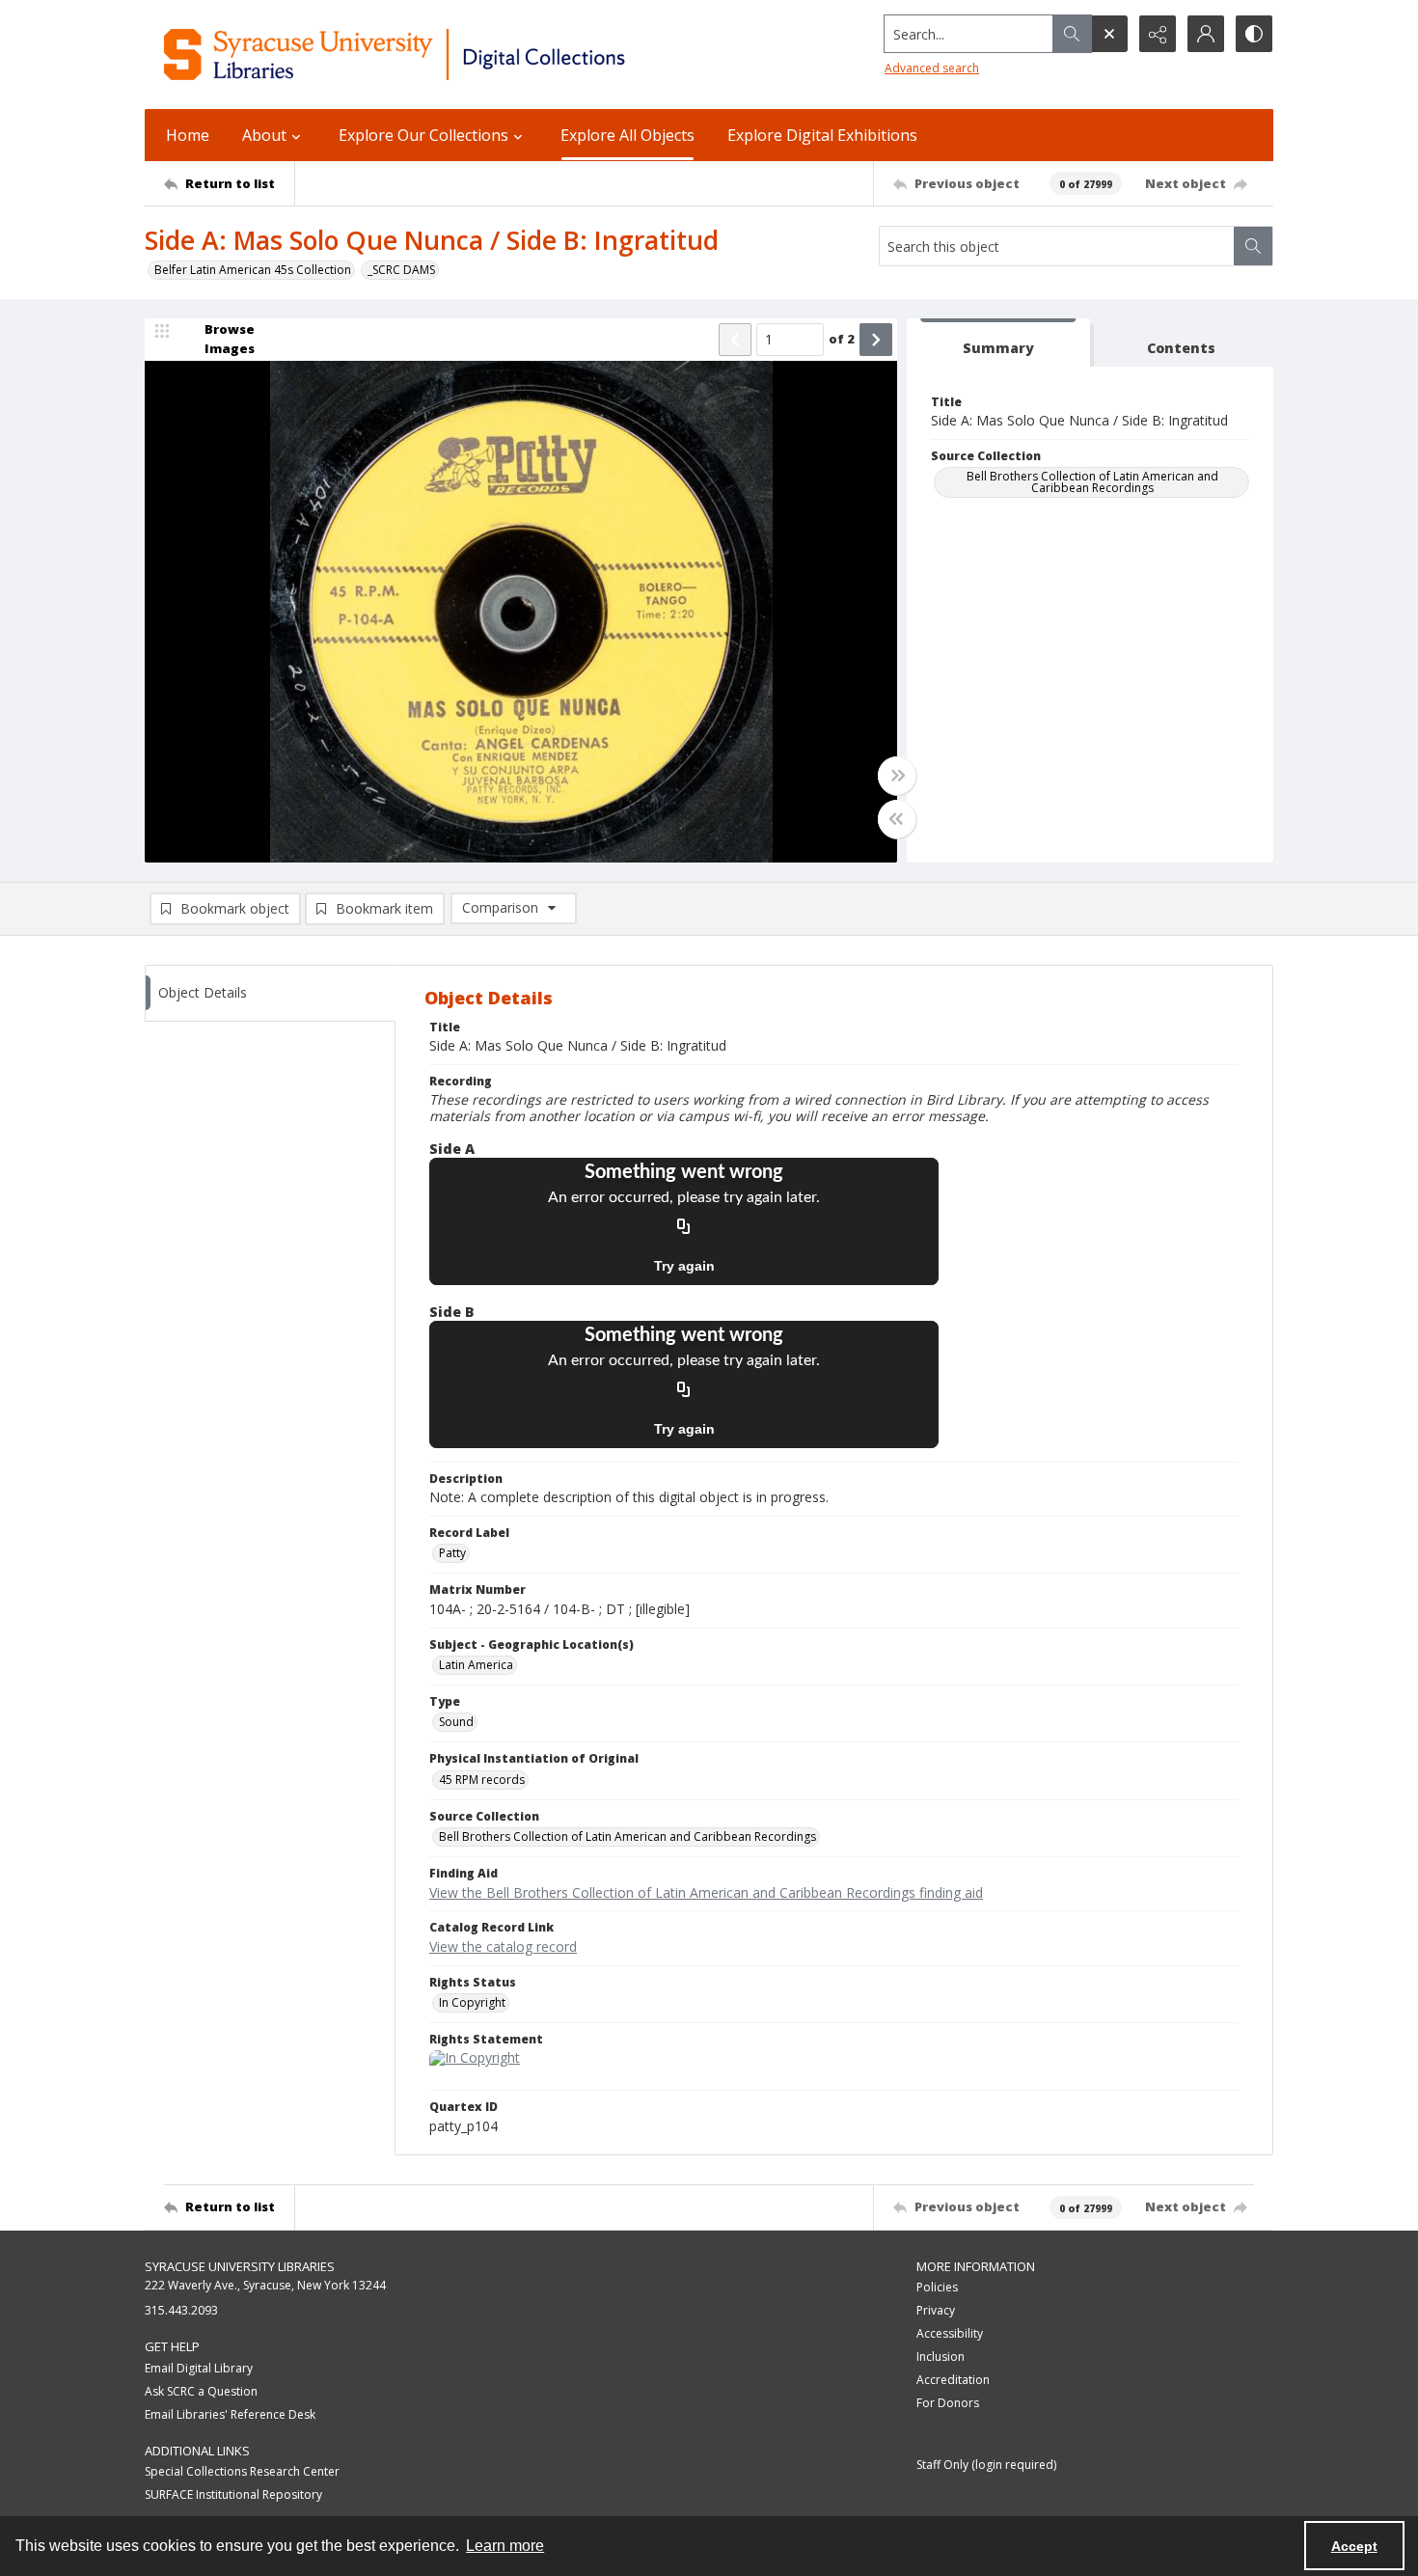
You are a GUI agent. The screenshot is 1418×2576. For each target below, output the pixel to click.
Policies (937, 2287)
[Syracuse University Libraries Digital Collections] (451, 55)
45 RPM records (482, 1780)
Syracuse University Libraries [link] (240, 2266)
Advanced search (932, 68)
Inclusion (941, 2357)
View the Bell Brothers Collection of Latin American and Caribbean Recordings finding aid (706, 1892)
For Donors (948, 2403)
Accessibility (950, 2333)
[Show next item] (876, 340)
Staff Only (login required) (986, 2465)
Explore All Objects (627, 135)
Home (188, 135)
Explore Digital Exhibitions (822, 135)
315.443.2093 (181, 2310)
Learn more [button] (505, 2546)
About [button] (264, 135)
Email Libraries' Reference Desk (230, 2414)
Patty (452, 1553)
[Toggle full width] (897, 776)
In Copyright (472, 2002)
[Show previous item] (735, 340)
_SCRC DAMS (401, 270)
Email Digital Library (199, 2368)
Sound (456, 1722)
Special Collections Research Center (242, 2471)
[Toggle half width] (897, 819)
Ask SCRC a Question (201, 2391)
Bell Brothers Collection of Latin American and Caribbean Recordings (1092, 482)
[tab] (998, 343)
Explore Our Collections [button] (423, 135)
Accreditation (953, 2380)
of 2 (842, 339)
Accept (1354, 2546)
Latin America (476, 1665)
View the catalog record (503, 1946)
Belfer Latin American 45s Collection (253, 270)
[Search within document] (1253, 246)
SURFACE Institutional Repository (233, 2494)
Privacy (936, 2310)
